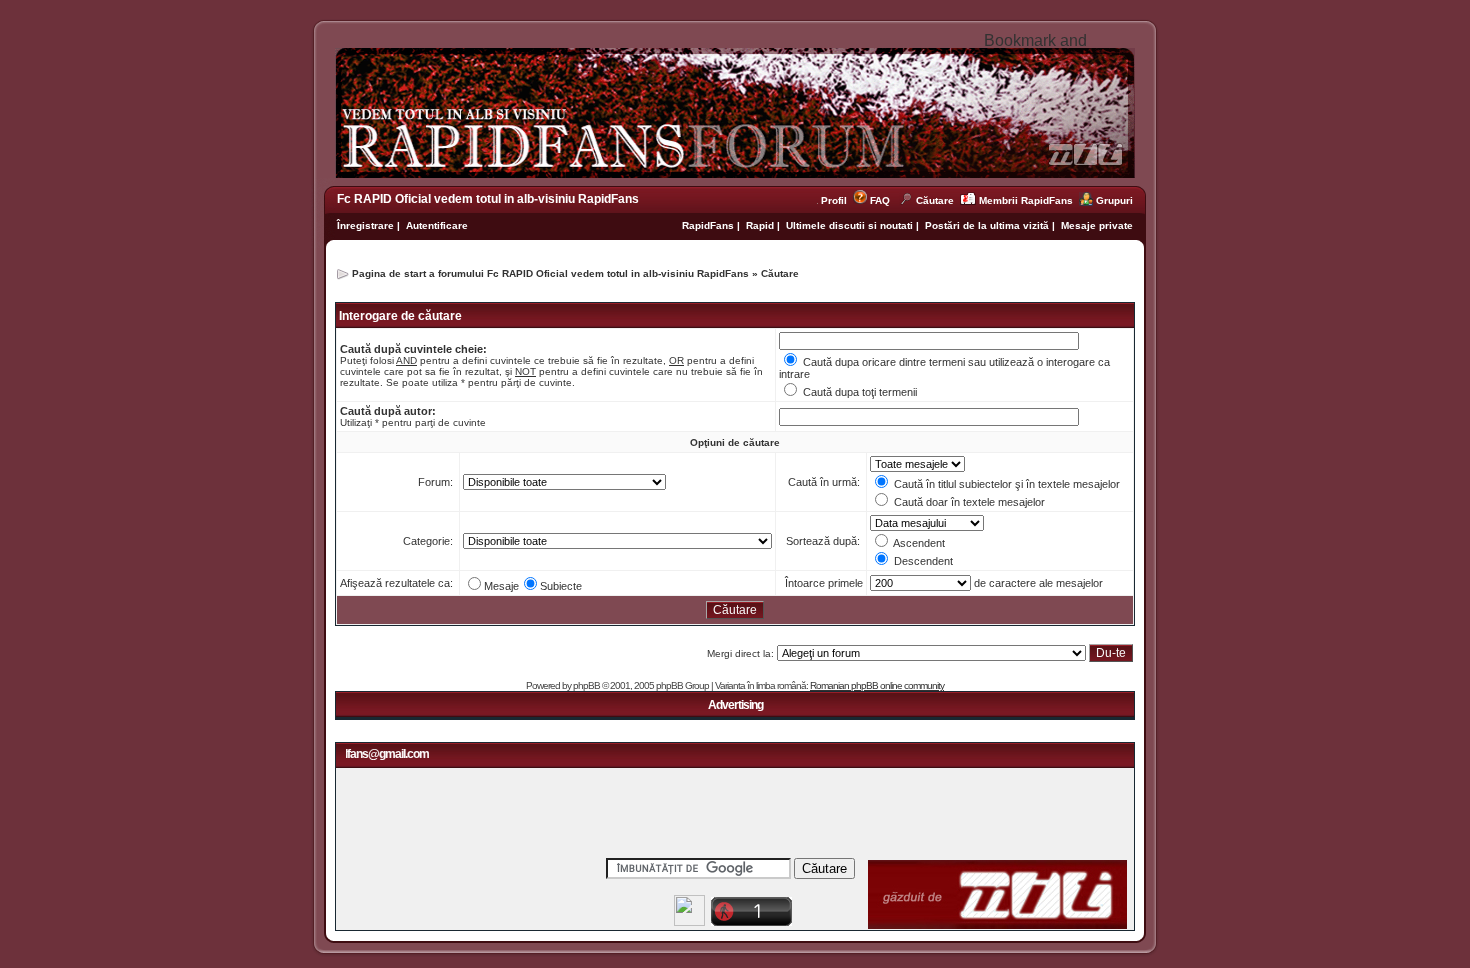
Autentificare (437, 225)
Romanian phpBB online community (877, 685)
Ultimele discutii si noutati (849, 225)
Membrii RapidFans (1026, 200)
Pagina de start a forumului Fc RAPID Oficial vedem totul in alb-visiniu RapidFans (550, 273)
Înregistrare (365, 225)
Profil (837, 200)
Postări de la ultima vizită (987, 225)
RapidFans (709, 225)
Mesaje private (1097, 225)
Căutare (935, 200)
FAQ (880, 200)
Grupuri (1114, 200)
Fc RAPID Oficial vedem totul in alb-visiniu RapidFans (488, 199)
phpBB (586, 685)
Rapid (761, 225)
